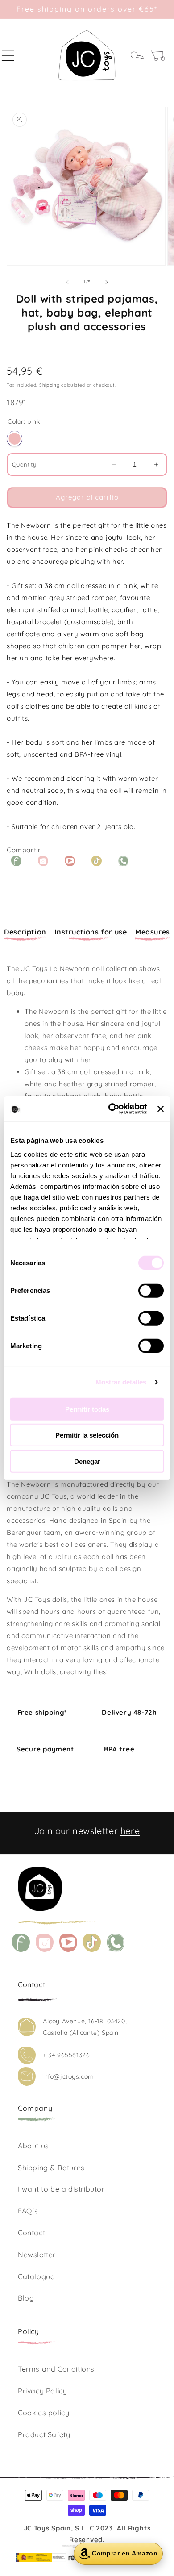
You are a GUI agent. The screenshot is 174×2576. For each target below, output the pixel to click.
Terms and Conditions (56, 2369)
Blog (26, 2298)
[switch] (151, 1290)
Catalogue (36, 2276)
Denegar (87, 1461)
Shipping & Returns (51, 2168)
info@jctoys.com (68, 2076)
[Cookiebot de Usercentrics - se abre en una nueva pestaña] (111, 1109)
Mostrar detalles (121, 1382)
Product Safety (44, 2434)
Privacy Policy (42, 2391)
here (130, 1831)
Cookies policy (43, 2413)
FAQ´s (28, 2211)
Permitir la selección (87, 1435)
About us (33, 2146)
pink (14, 439)
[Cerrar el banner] (161, 1109)
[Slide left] (67, 282)
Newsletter (37, 2255)
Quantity (24, 464)
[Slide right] (107, 282)
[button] (13, 55)
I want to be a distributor (61, 2189)
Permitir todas (87, 1409)
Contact (31, 2233)
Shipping (50, 385)
